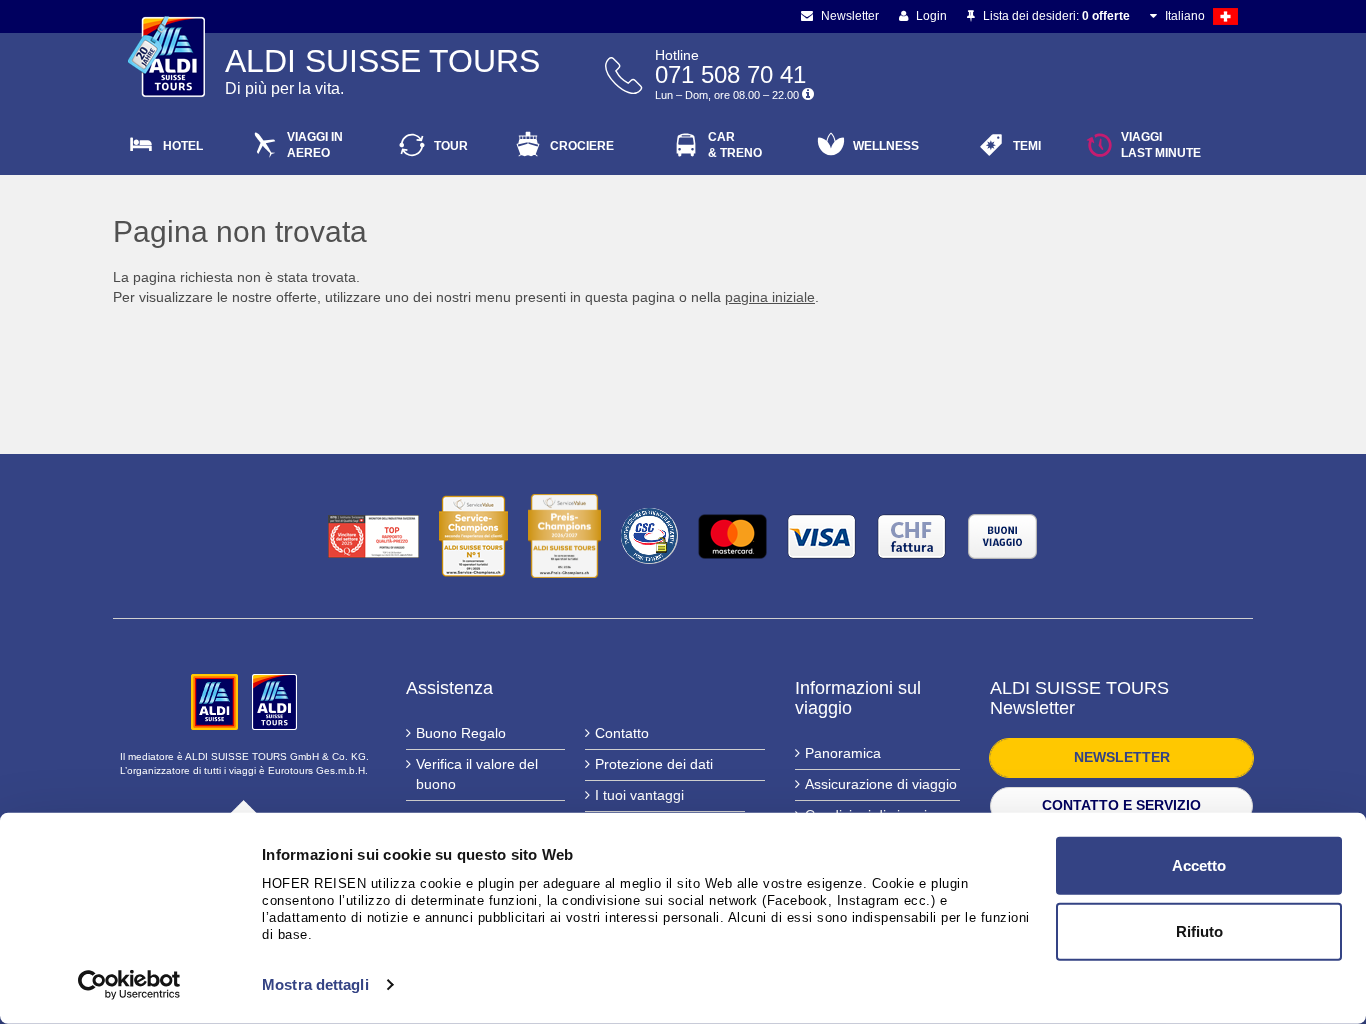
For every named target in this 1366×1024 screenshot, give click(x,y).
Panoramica (843, 753)
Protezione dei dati (654, 764)
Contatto (622, 733)
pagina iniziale (770, 297)
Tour (451, 146)
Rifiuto (1199, 930)
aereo (315, 145)
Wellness (886, 146)
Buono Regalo (461, 733)
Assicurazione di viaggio (881, 784)
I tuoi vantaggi (639, 795)
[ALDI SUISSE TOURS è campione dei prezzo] (564, 536)
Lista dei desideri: (1055, 16)
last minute (1161, 145)
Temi (1027, 146)
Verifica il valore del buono (477, 774)
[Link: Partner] (216, 701)
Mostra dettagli (315, 984)
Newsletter (848, 16)
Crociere (582, 146)
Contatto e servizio (1121, 805)
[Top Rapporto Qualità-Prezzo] (373, 536)
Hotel (183, 146)
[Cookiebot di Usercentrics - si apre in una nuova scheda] (129, 985)
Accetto (1199, 865)
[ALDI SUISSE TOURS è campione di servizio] (473, 536)
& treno (735, 145)
